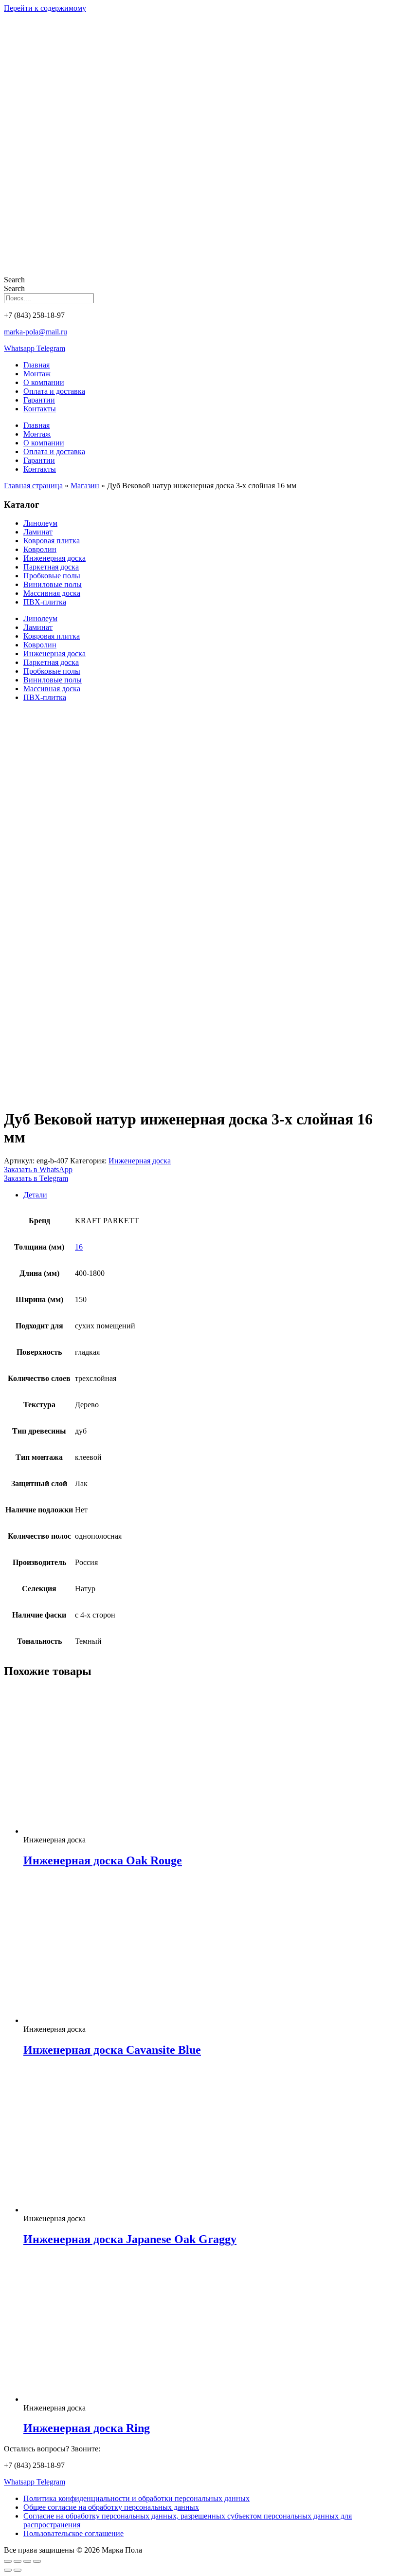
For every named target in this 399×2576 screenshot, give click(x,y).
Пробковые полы (52, 576)
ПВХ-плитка (45, 602)
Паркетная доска (51, 567)
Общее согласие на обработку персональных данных (111, 2507)
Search (14, 280)
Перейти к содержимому (45, 8)
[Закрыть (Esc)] (37, 2561)
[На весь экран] (18, 2561)
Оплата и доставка (54, 391)
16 (79, 1247)
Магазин (85, 486)
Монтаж (37, 374)
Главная (36, 365)
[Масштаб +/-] (8, 2561)
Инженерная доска (54, 558)
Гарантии (39, 400)
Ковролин (40, 549)
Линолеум (40, 523)
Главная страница (33, 486)
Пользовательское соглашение (73, 2533)
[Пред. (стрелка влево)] (8, 2570)
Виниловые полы (53, 584)
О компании (44, 382)
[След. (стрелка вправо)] (18, 2570)
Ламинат (38, 532)
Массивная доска (52, 593)
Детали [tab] (35, 1195)
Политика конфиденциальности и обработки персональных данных (136, 2498)
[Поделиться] (27, 2561)
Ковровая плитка (52, 541)
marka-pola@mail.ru (36, 332)
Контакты (40, 409)
